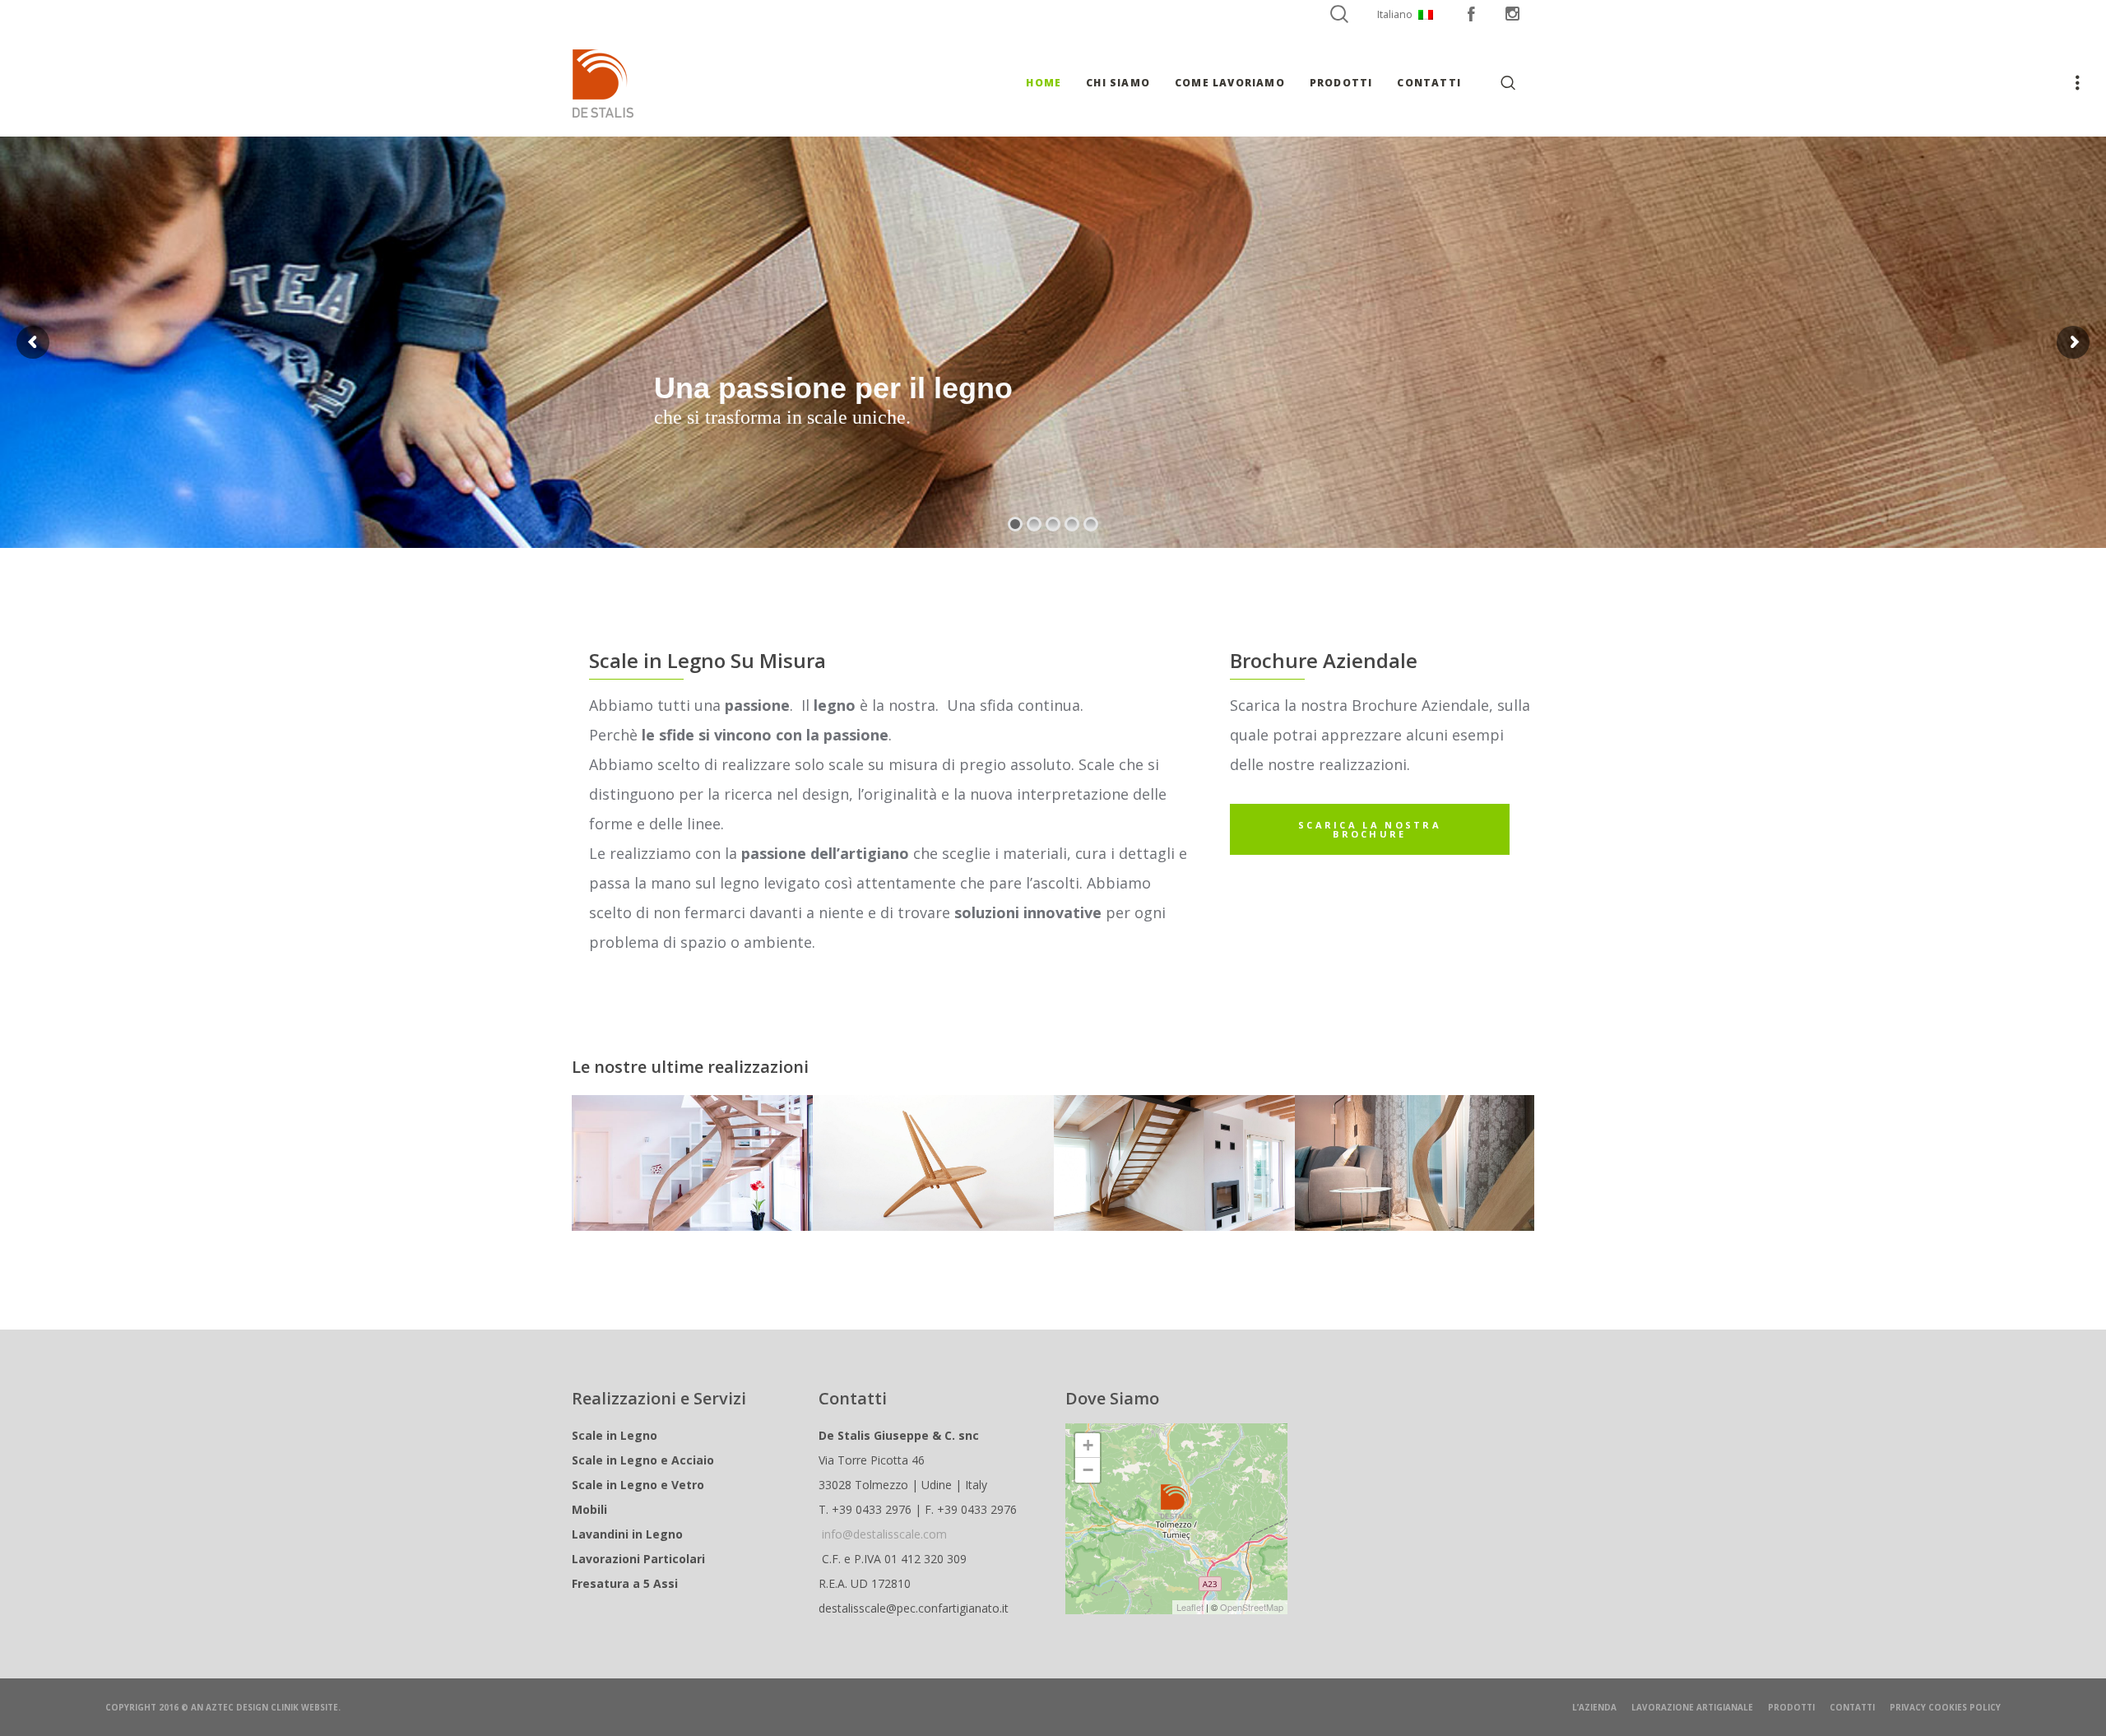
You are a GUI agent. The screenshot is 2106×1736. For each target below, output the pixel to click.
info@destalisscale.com (884, 1534)
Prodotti (1791, 1707)
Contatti (1852, 1707)
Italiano (1395, 14)
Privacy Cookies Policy (1945, 1707)
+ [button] (1088, 1445)
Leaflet (1190, 1607)
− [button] (1088, 1470)
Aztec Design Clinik (252, 1707)
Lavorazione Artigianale (1692, 1707)
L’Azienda (1594, 1707)
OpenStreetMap (1252, 1607)
